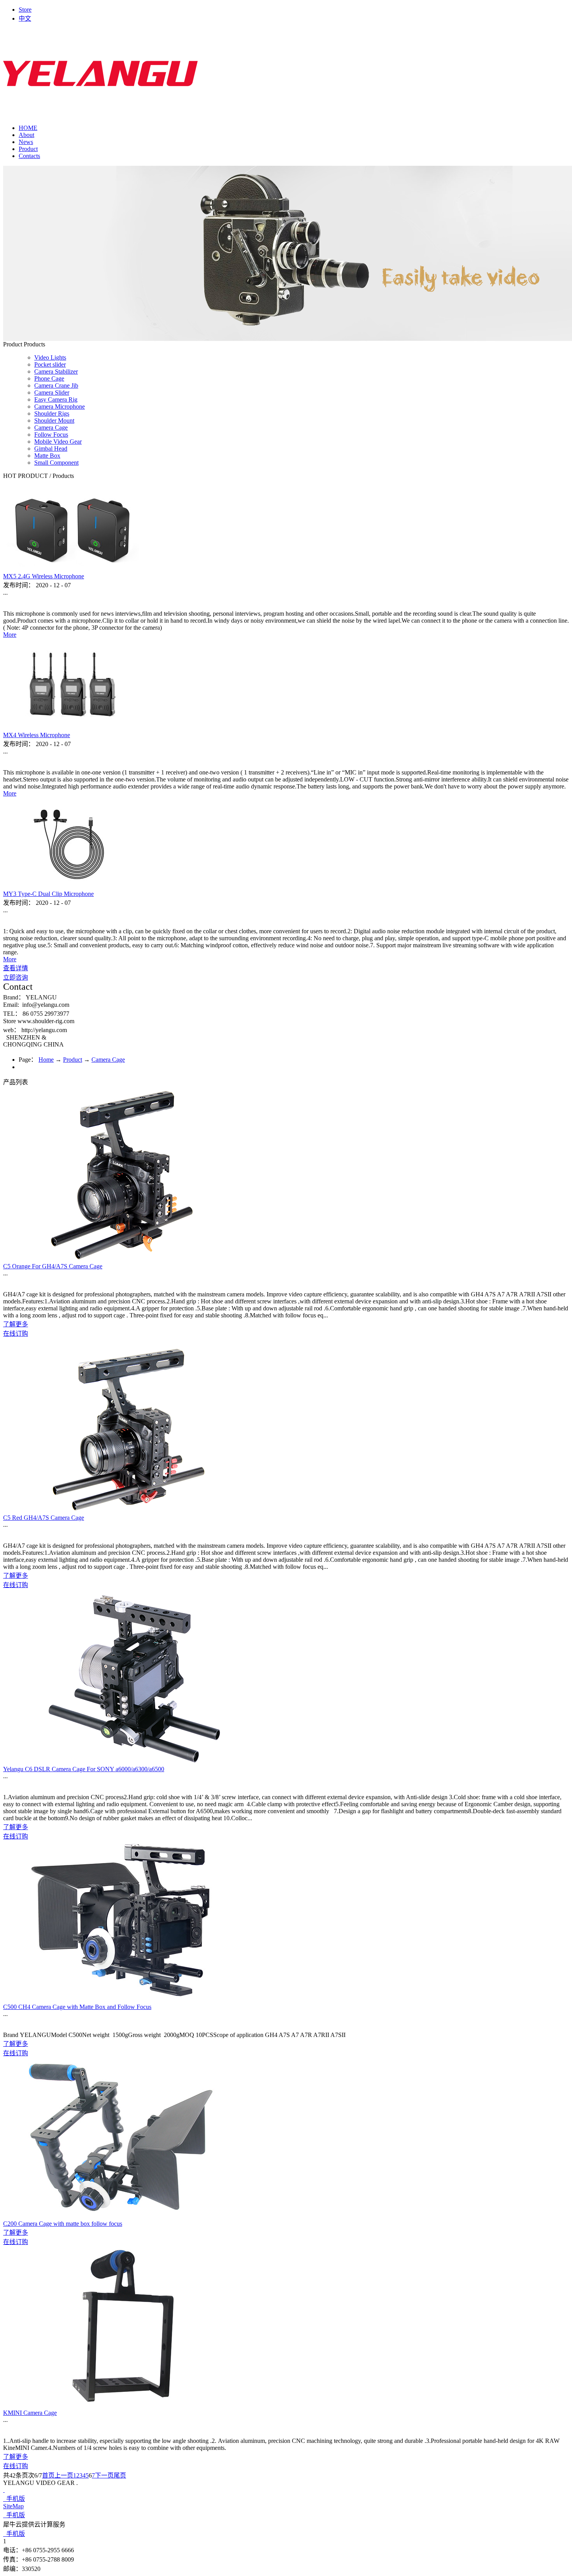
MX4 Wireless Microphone (37, 735)
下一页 (104, 2475)
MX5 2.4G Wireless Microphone (44, 576)
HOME (28, 128)
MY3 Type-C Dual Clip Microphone (48, 894)
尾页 (120, 2475)
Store (25, 10)
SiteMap (13, 2506)
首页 (48, 2475)
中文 (25, 18)
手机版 (14, 2499)
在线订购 (16, 1334)
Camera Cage (108, 1060)
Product (73, 1060)
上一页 (64, 2475)
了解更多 (16, 1324)
